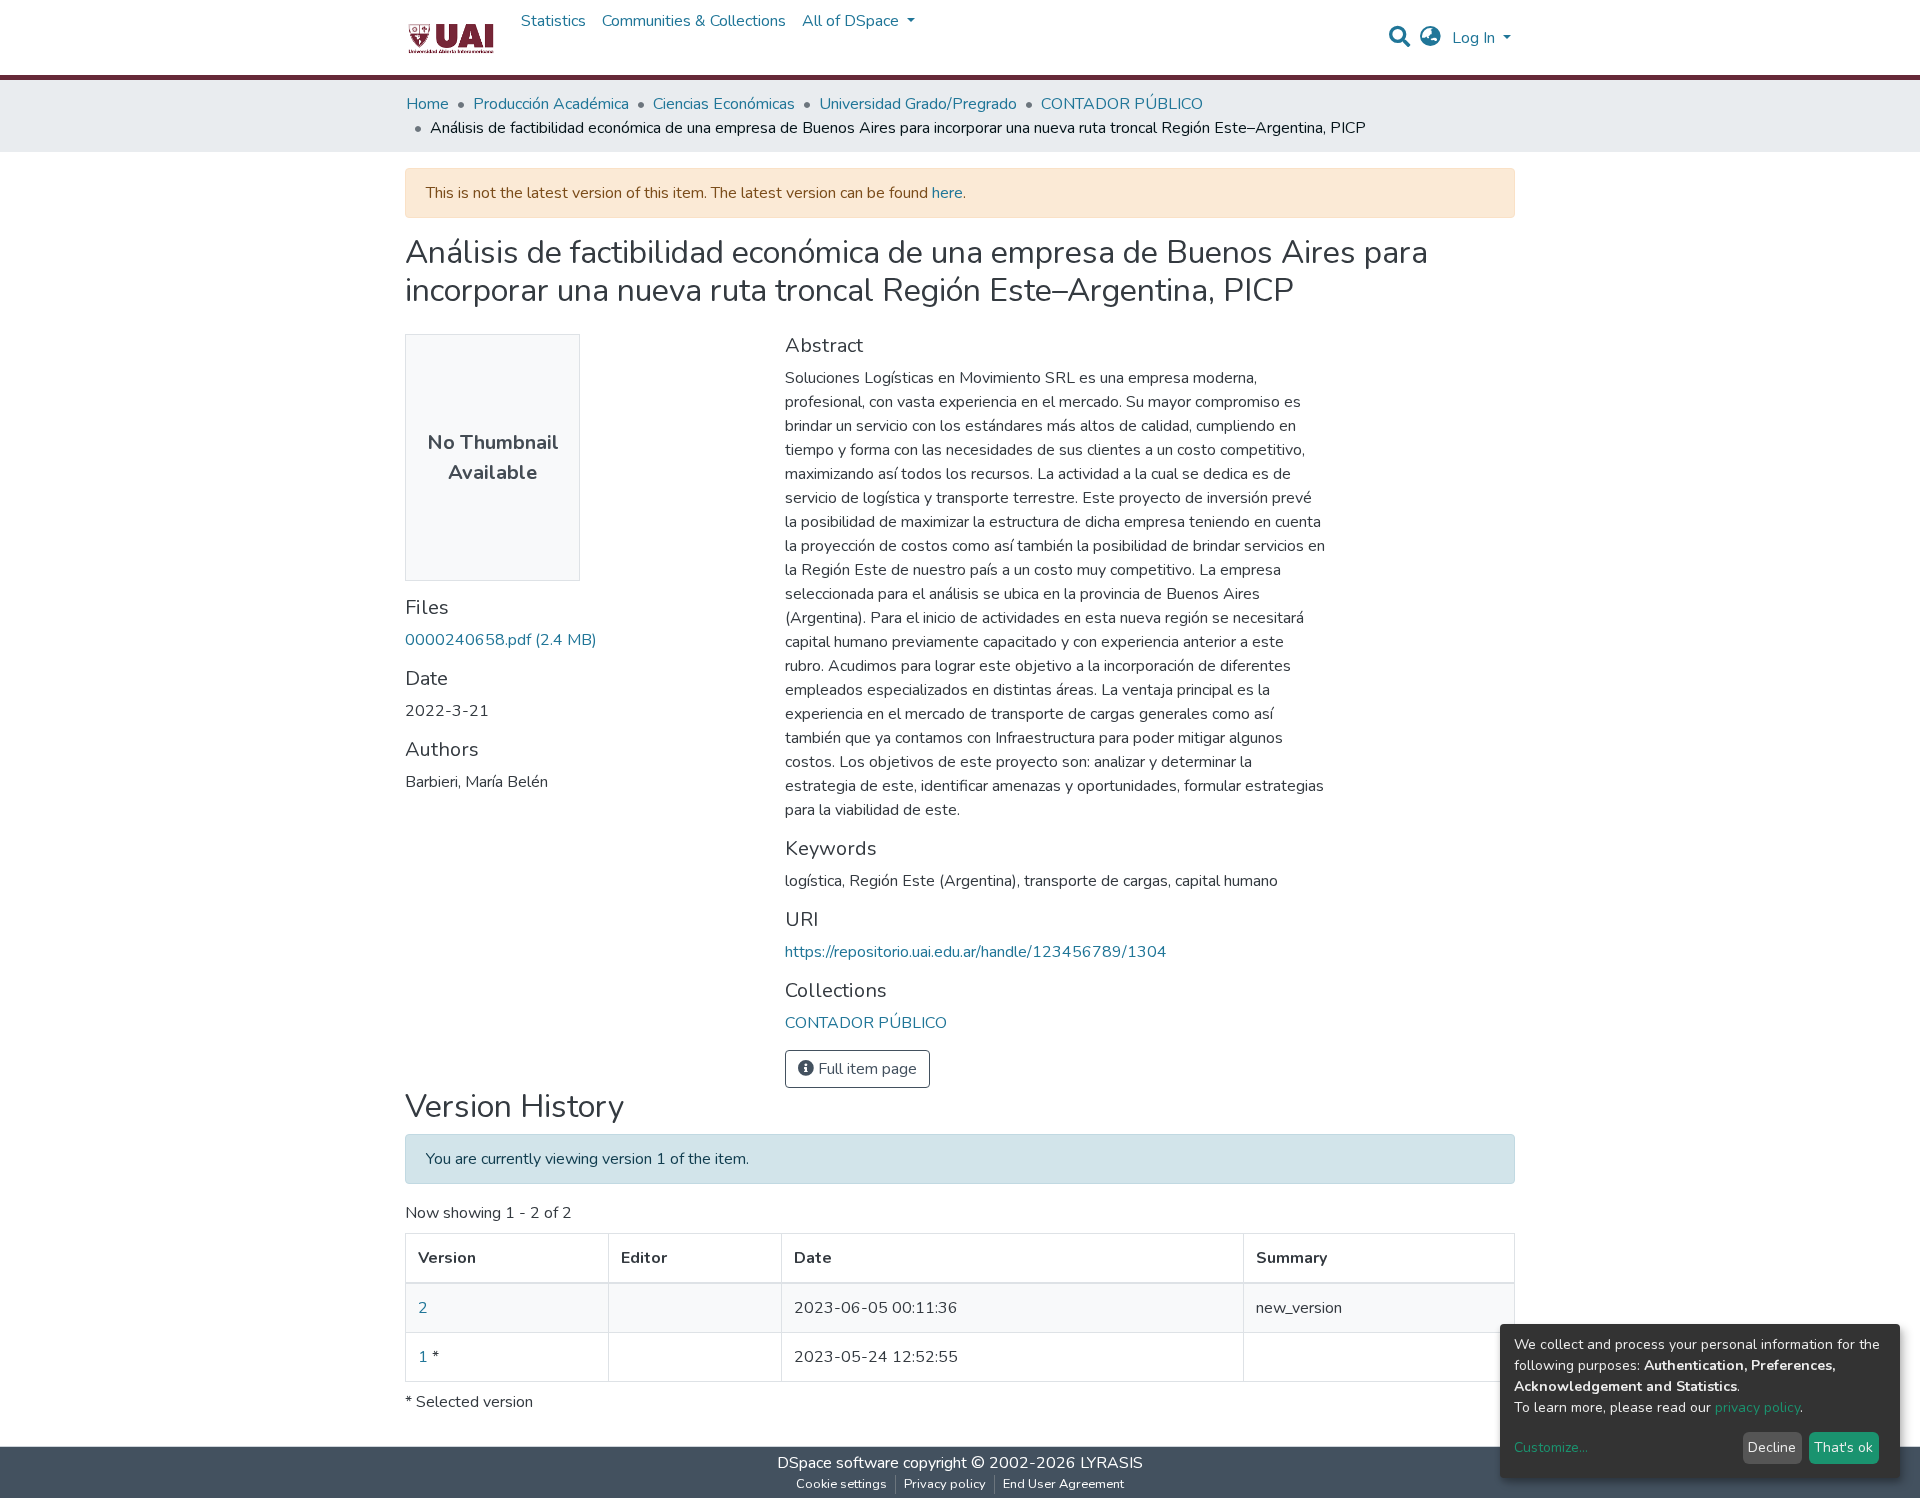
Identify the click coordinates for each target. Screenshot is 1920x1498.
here (947, 193)
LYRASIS (1111, 1463)
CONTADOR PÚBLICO (1122, 104)
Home (427, 104)
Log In (1475, 38)
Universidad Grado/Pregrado (918, 104)
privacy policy (1757, 1407)
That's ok (1843, 1447)
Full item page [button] (865, 1069)
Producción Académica (551, 104)
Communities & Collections (694, 21)
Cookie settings (841, 1484)
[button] (1430, 38)
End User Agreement (1063, 1484)
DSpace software (838, 1463)
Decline (1772, 1447)
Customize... (1551, 1447)
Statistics (553, 21)
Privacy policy (945, 1484)
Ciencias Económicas (724, 104)
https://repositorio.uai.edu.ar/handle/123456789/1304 (976, 952)
